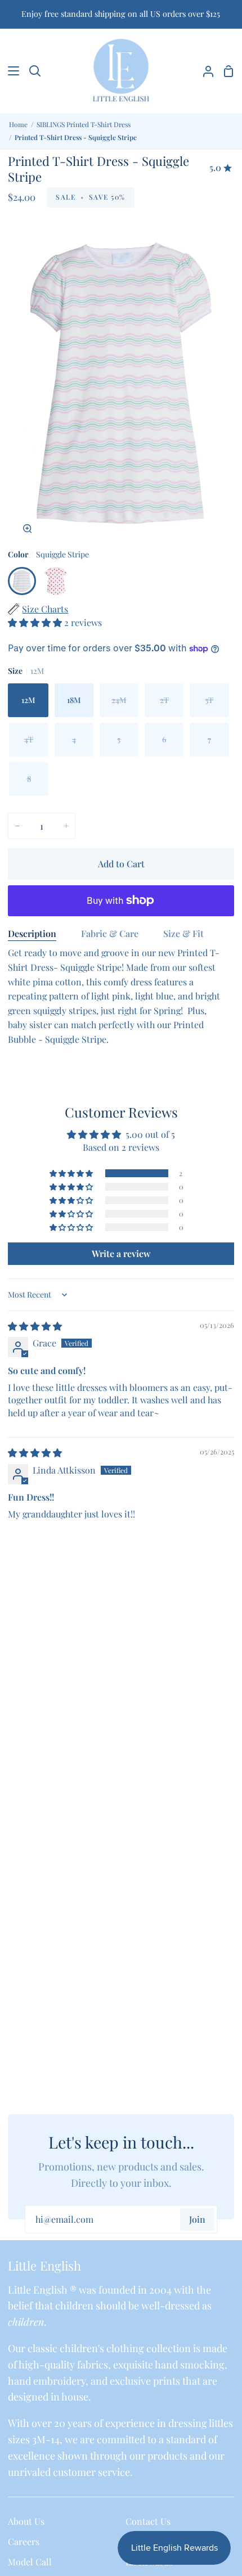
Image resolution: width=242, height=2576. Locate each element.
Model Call (30, 2562)
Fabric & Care (110, 933)
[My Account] (204, 71)
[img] (35, 1326)
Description (32, 933)
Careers (24, 2541)
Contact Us (148, 2521)
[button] (36, 622)
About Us (26, 2521)
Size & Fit (183, 933)
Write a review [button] (121, 1253)
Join (197, 2219)
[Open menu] (10, 71)
